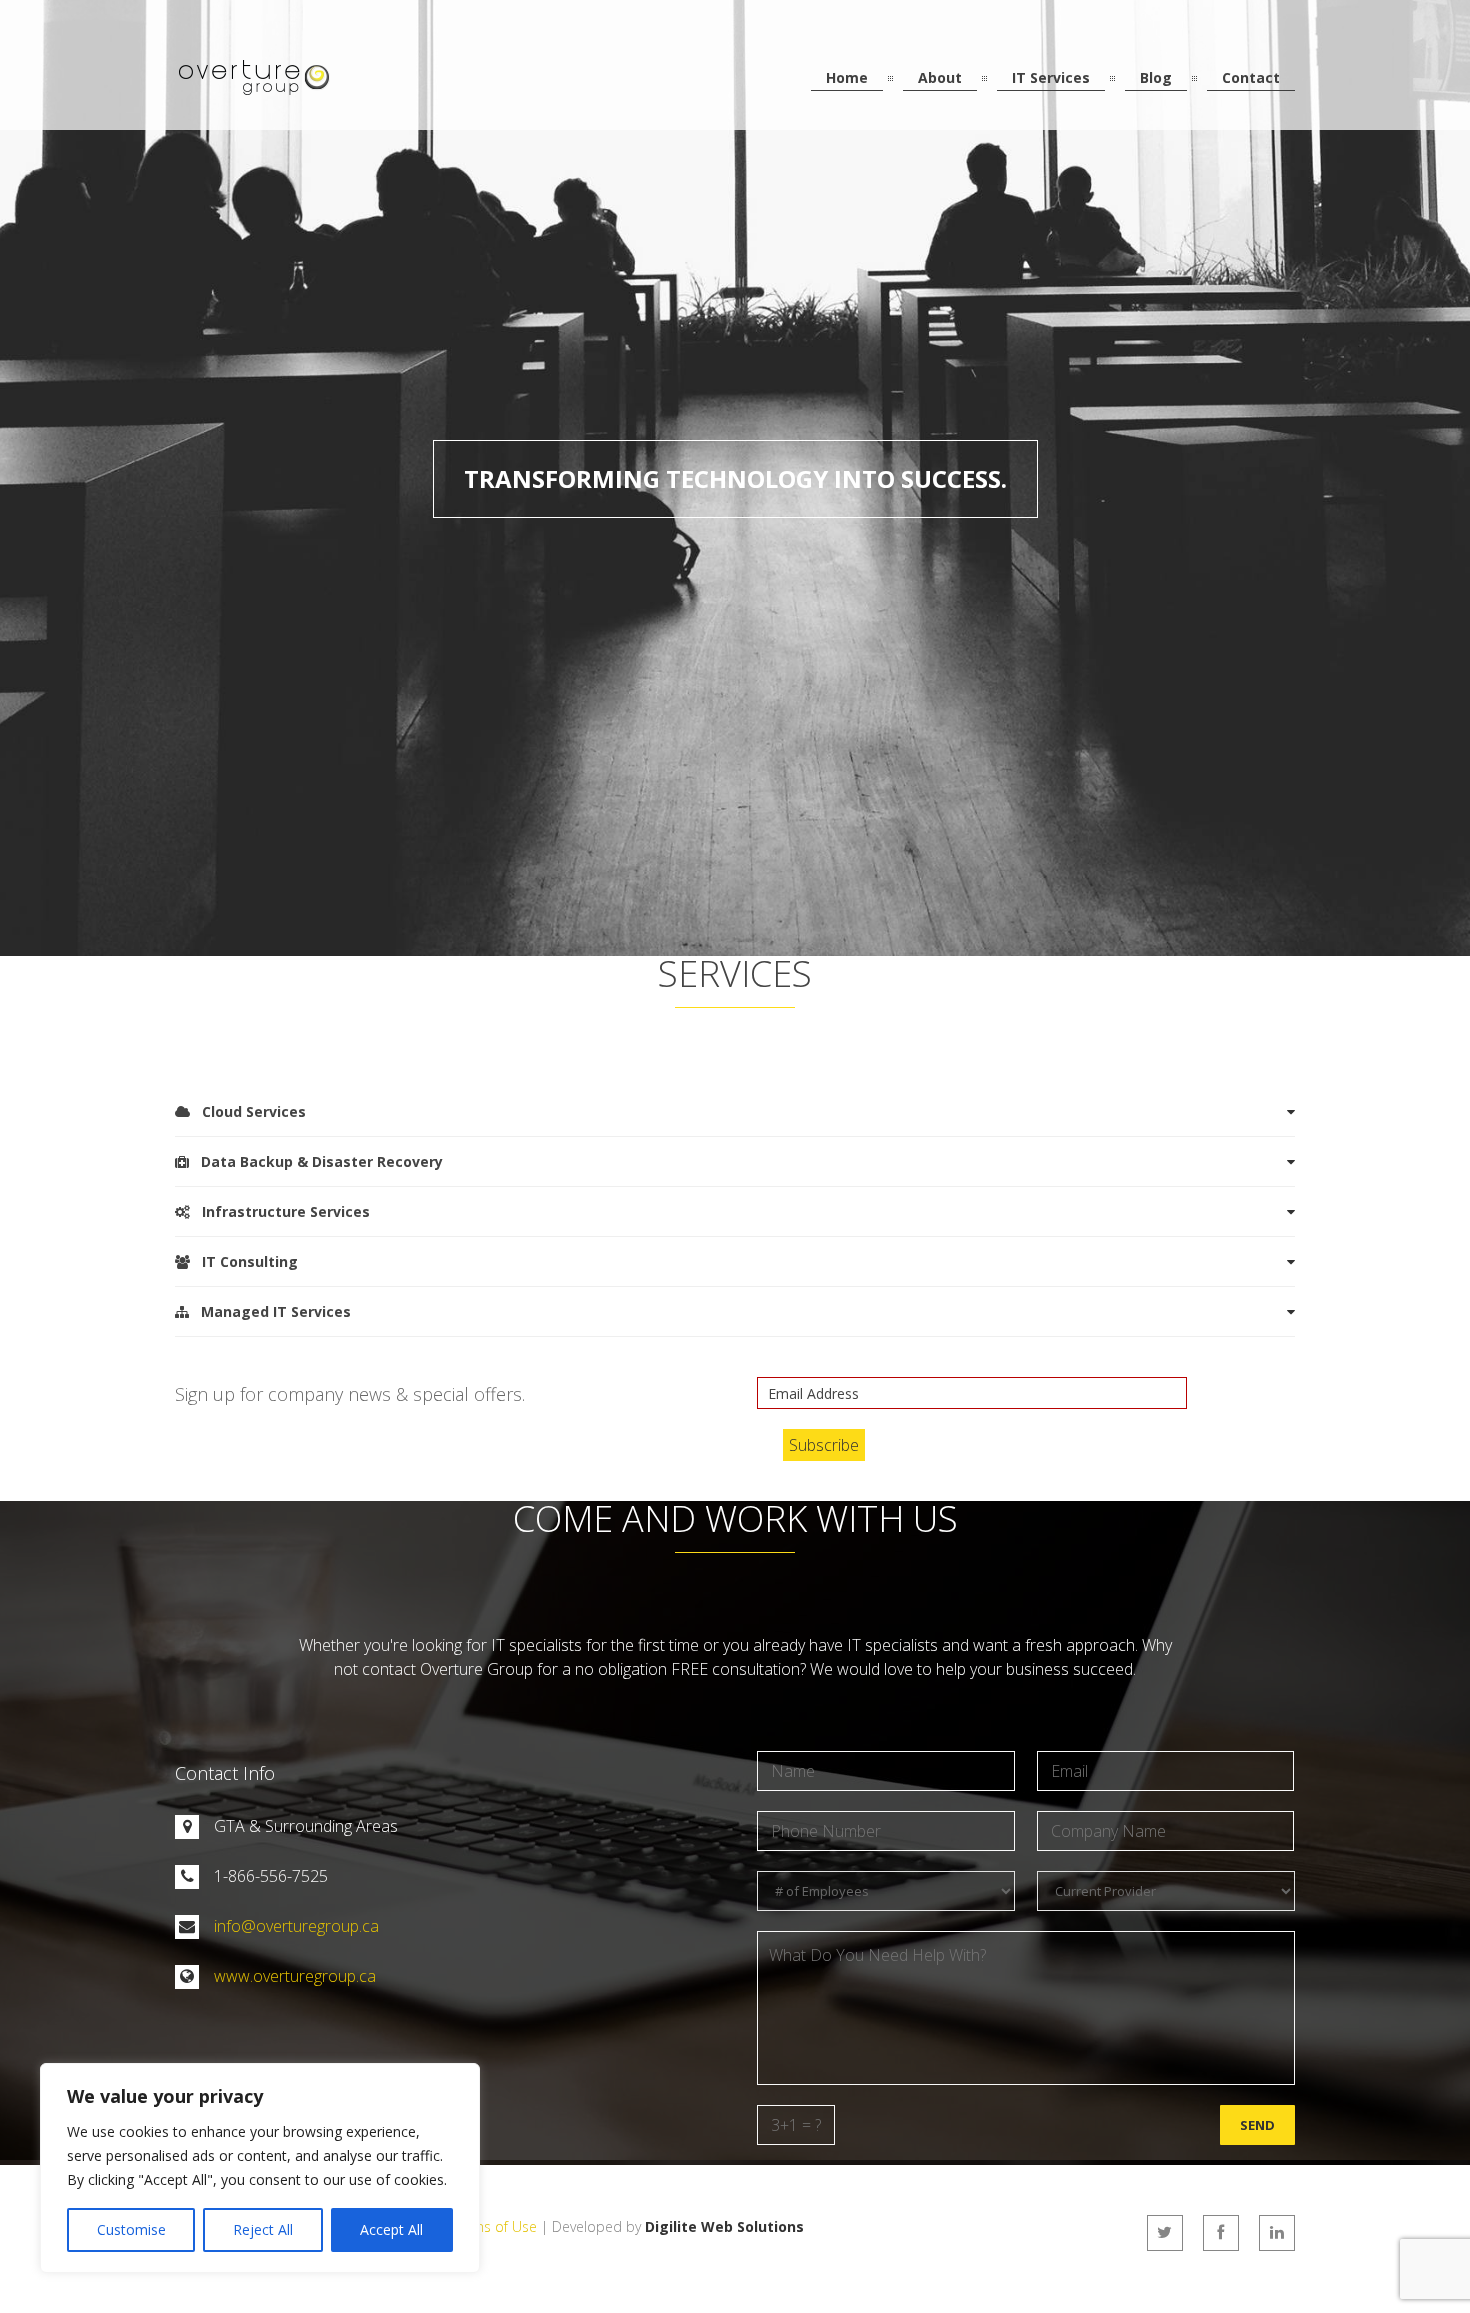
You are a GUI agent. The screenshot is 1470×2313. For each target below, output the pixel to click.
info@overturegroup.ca (296, 1926)
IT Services (1051, 77)
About (940, 77)
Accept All (391, 2229)
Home (847, 77)
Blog (1156, 77)
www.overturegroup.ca (295, 1976)
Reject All (263, 2229)
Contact (1251, 77)
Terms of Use (494, 2226)
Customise (131, 2229)
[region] (260, 2168)
